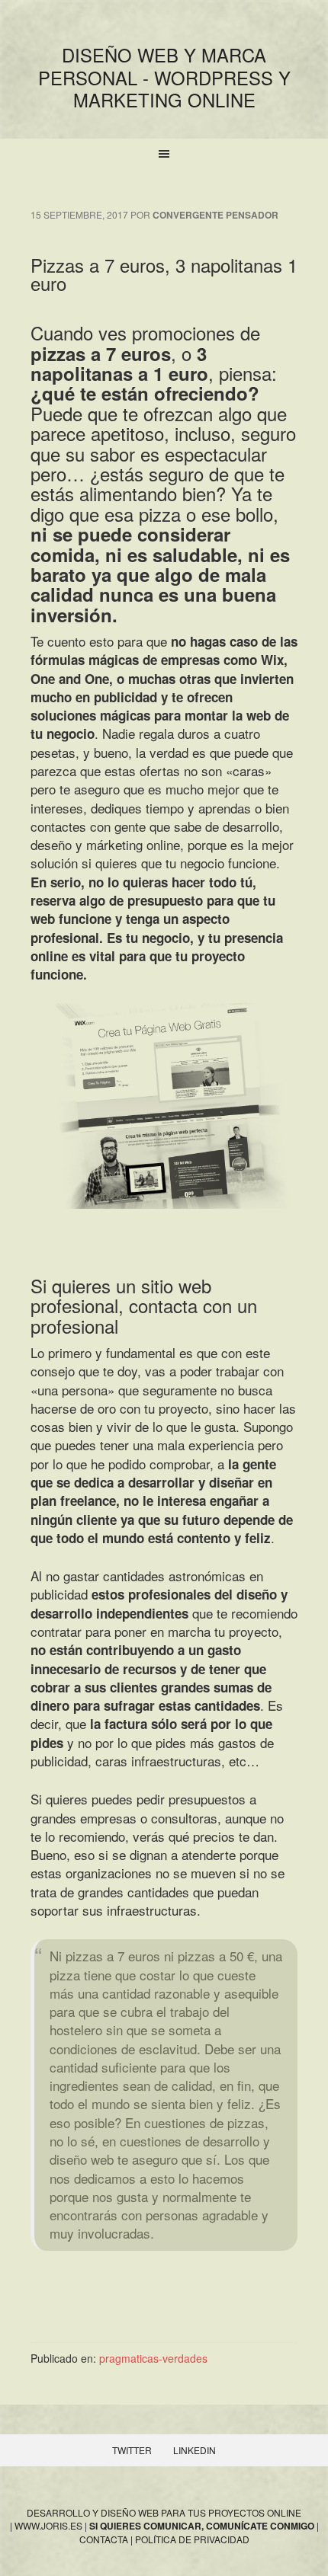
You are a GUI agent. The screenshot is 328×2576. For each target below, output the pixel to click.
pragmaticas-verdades (153, 2358)
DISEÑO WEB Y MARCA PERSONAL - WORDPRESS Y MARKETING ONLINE (164, 77)
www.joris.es (48, 2525)
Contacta (104, 2539)
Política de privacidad (192, 2539)
